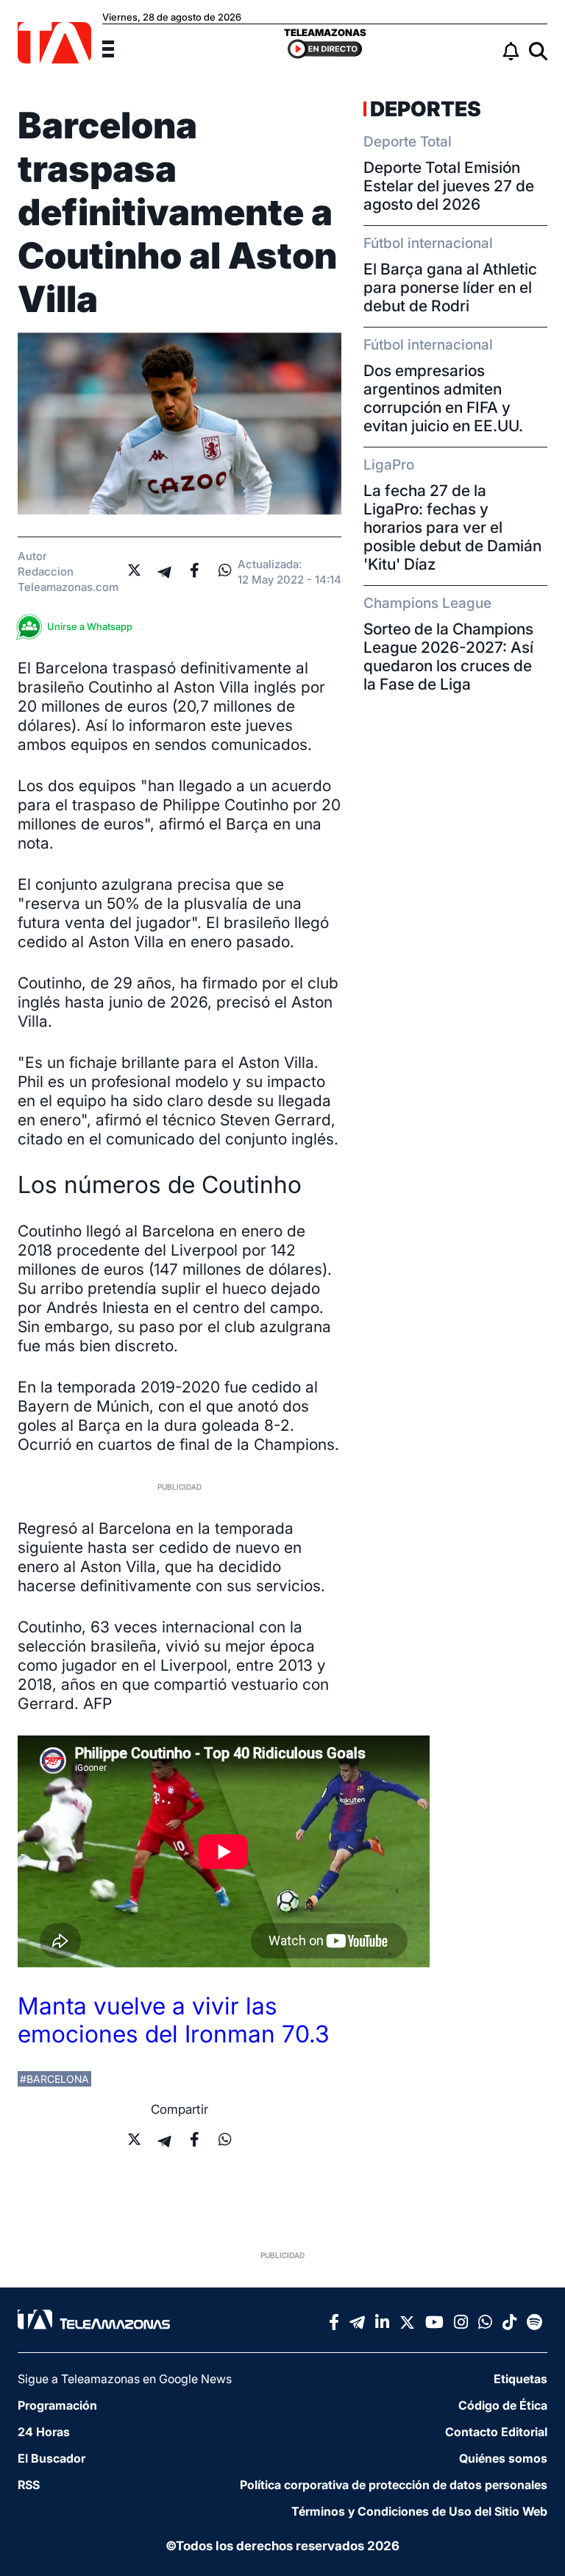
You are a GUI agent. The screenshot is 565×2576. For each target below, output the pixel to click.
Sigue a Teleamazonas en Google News (125, 2379)
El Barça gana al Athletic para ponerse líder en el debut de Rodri (450, 287)
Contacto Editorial (496, 2432)
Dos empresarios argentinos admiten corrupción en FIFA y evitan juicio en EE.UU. (443, 398)
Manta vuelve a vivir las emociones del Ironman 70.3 (174, 2020)
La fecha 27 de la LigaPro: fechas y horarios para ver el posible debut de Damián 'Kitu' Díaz (452, 527)
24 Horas (44, 2432)
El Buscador (51, 2458)
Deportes (426, 109)
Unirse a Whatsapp (90, 626)
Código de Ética (503, 2405)
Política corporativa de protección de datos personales (394, 2485)
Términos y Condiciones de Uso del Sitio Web (419, 2511)
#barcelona (54, 2079)
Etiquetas (520, 2379)
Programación (57, 2405)
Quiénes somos (503, 2458)
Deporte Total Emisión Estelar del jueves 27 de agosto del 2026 (449, 186)
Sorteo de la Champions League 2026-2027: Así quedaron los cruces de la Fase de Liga (448, 657)
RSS (29, 2485)
